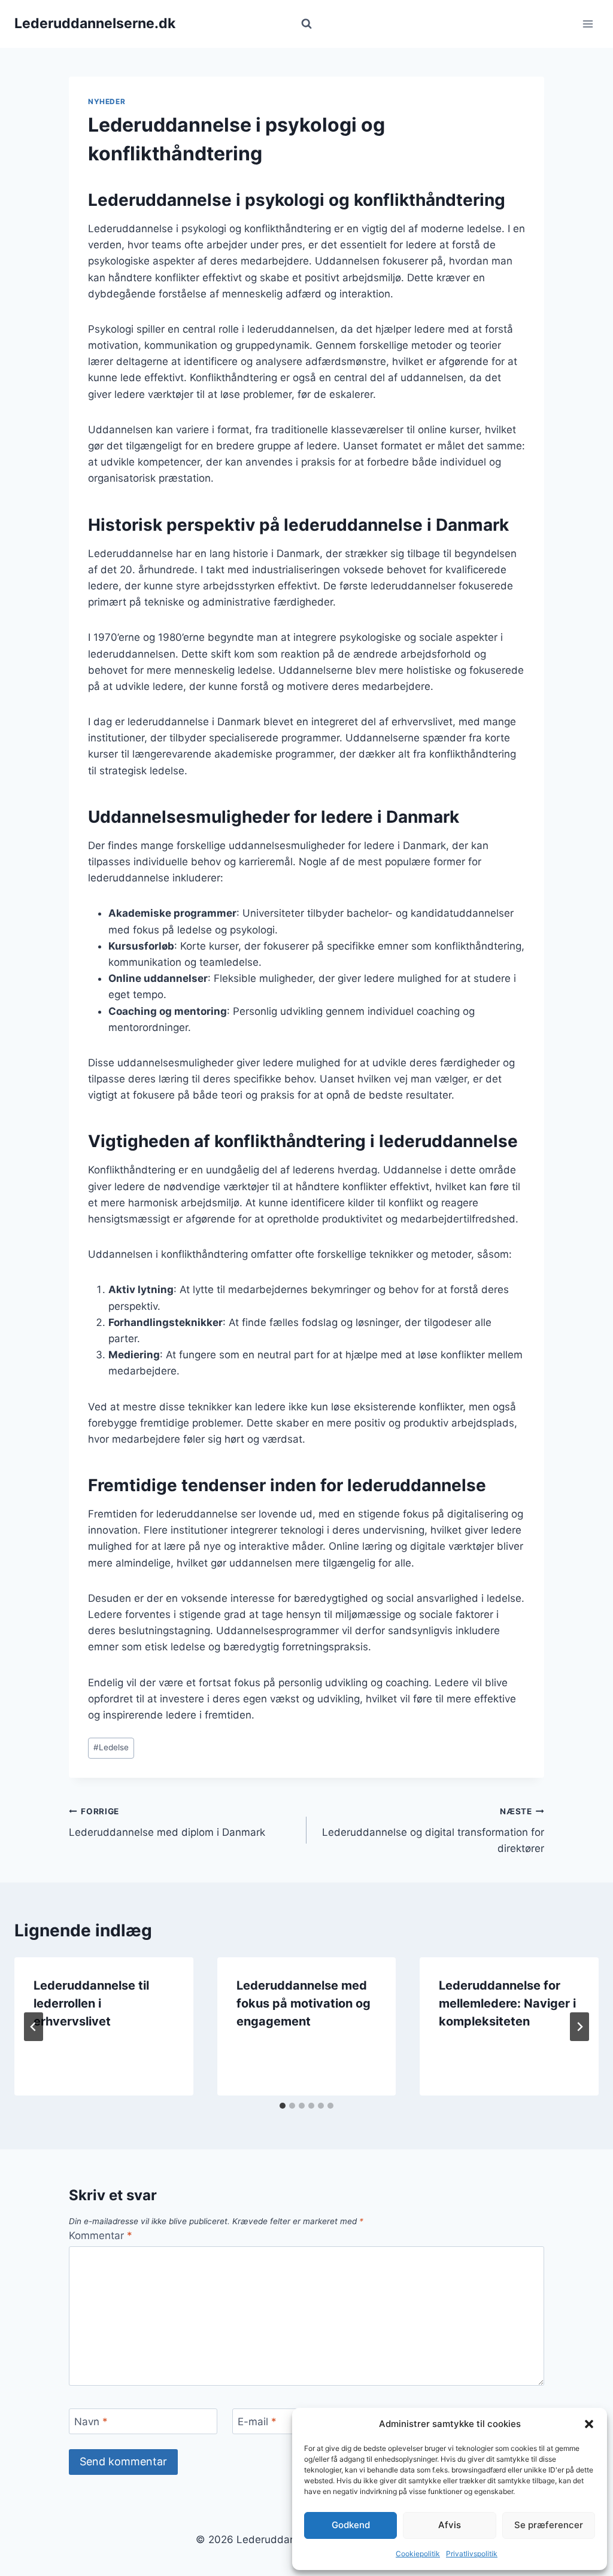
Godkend (351, 2525)
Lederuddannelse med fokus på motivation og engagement (304, 2003)
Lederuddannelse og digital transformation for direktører (433, 1830)
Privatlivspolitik (472, 2554)
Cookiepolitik (418, 2554)
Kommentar (101, 2236)
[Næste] (579, 2027)
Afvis (450, 2525)
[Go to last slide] (34, 2027)
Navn (91, 2422)
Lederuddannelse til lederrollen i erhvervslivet (91, 2003)
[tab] (283, 2106)
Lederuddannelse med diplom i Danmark (167, 1822)
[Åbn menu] (588, 24)
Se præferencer (549, 2525)
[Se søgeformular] (306, 24)
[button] (589, 2424)
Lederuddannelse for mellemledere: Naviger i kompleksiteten (507, 2003)
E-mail (257, 2422)
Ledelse (111, 1747)
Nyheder (107, 101)
